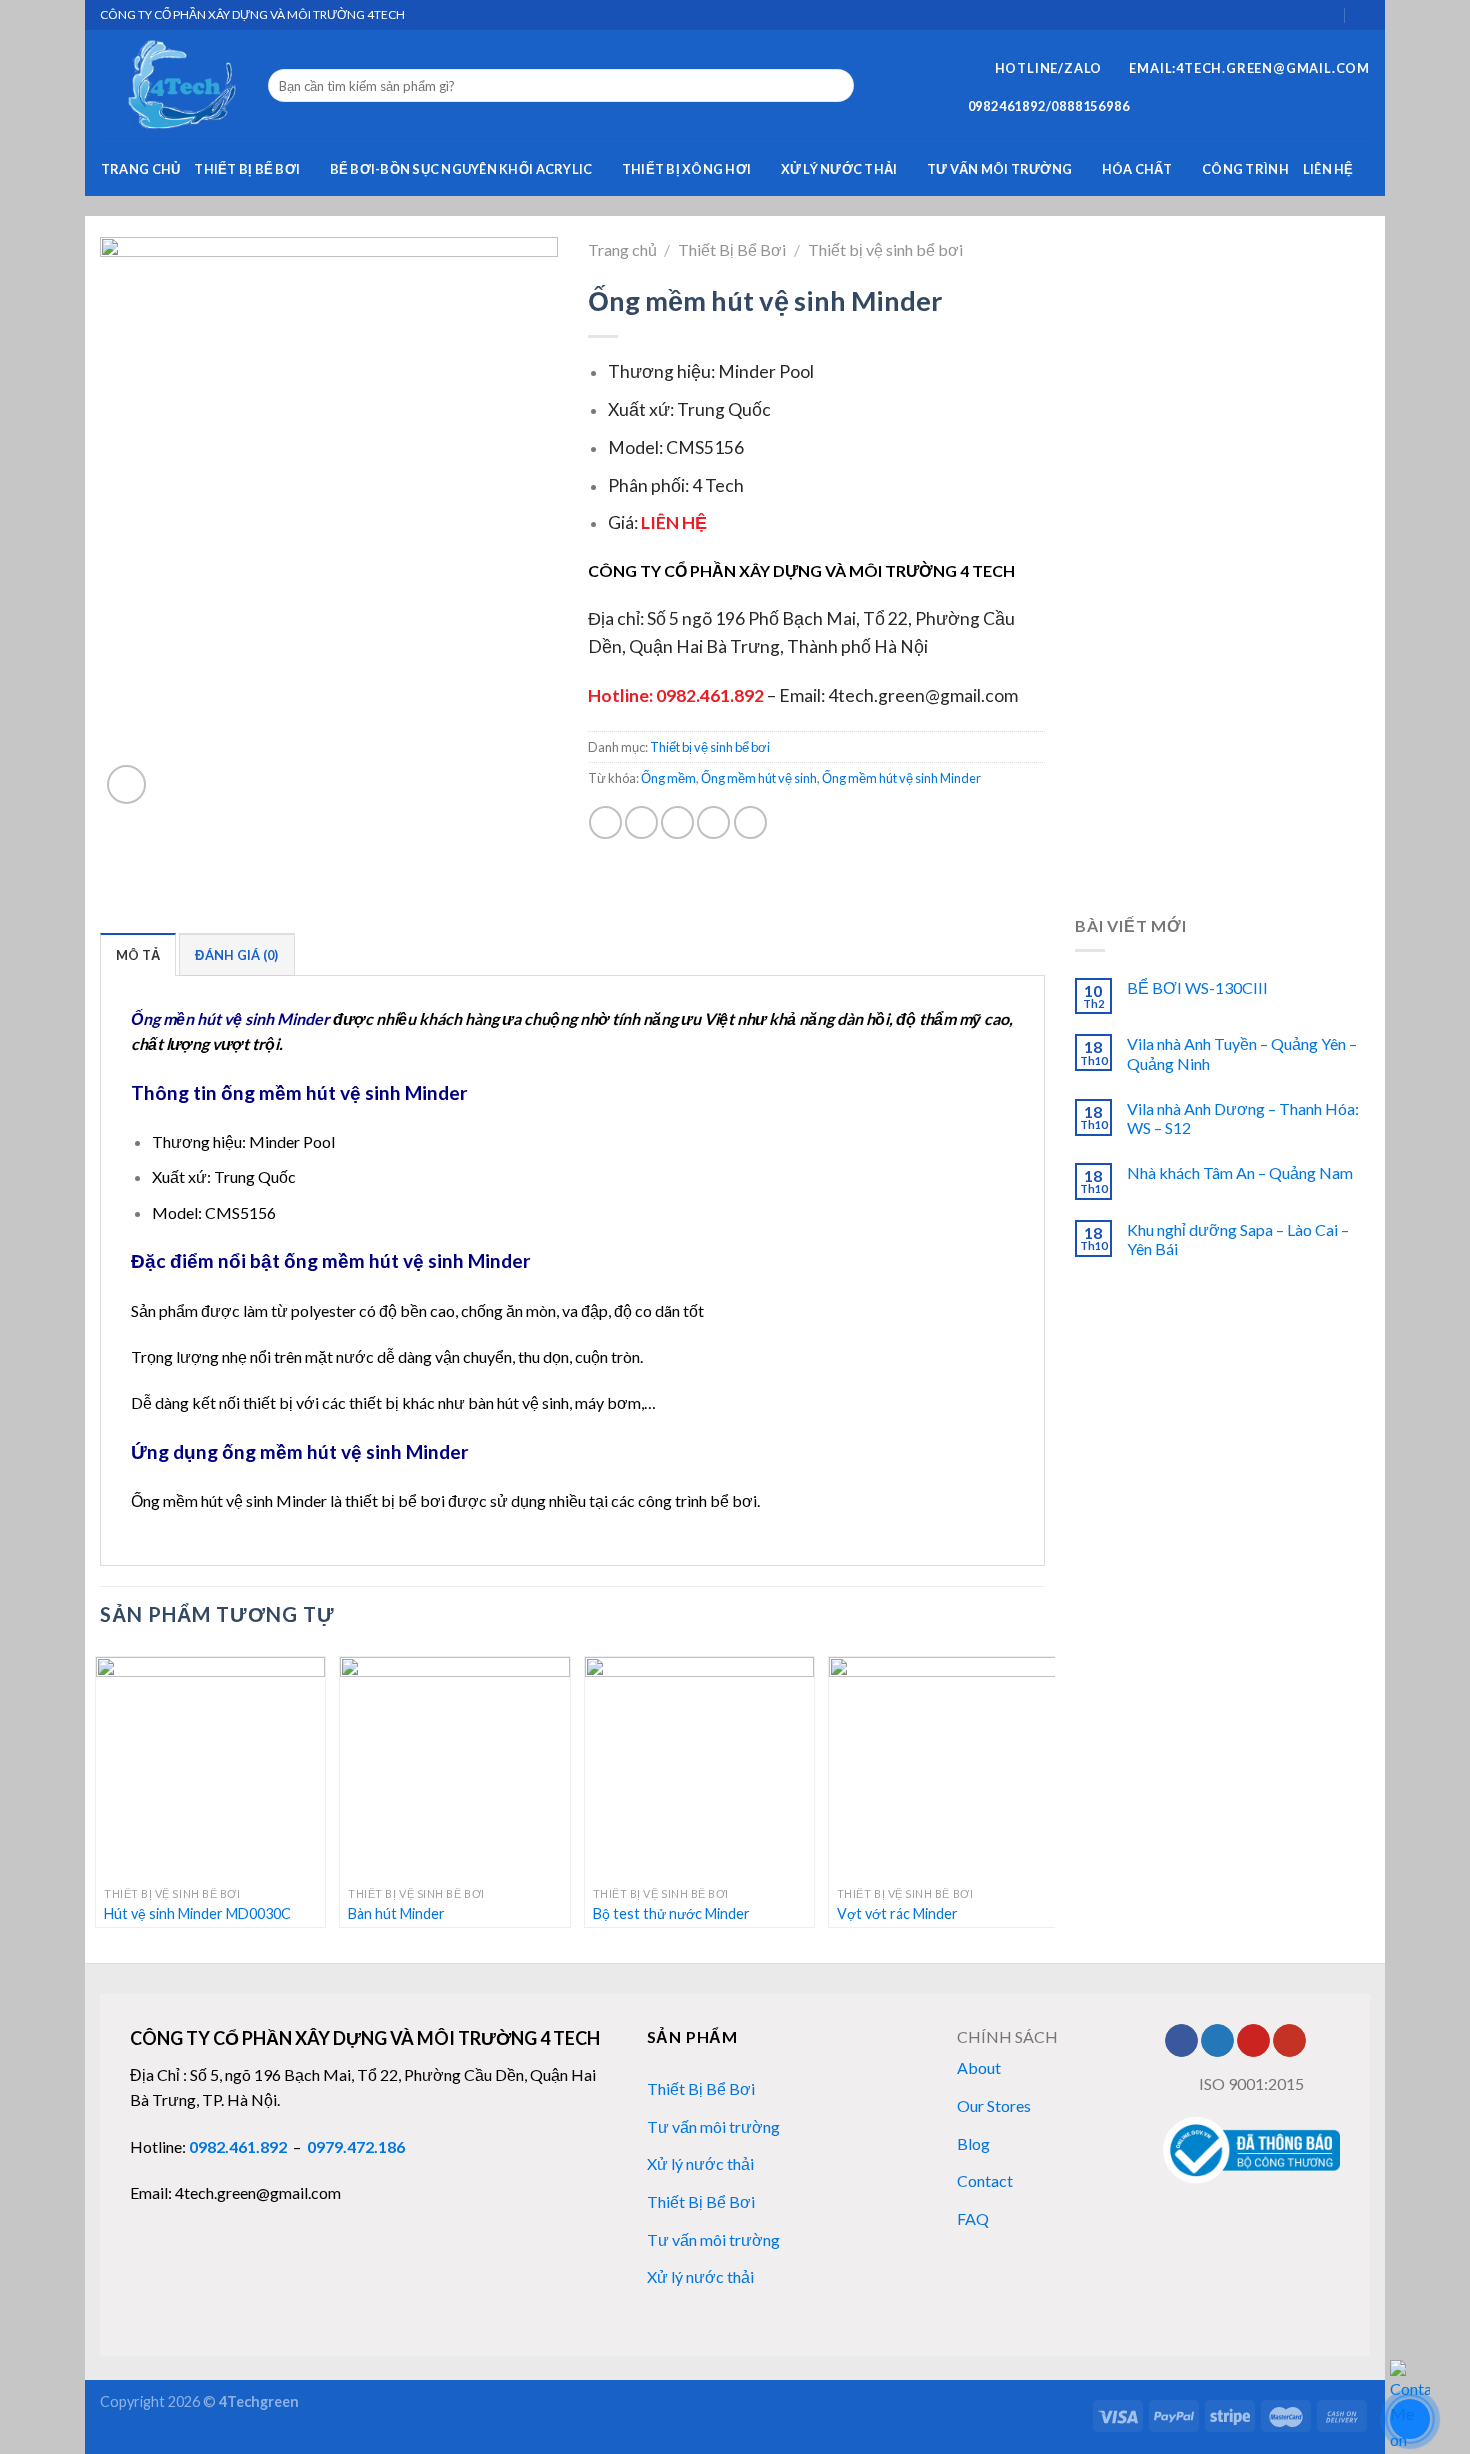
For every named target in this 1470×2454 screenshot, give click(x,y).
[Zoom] (126, 784)
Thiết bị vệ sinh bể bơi (885, 249)
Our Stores (994, 2105)
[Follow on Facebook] (1181, 2041)
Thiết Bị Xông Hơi (686, 169)
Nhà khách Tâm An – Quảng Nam (1240, 1172)
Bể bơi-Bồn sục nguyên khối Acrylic (461, 169)
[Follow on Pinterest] (1253, 2041)
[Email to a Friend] (677, 822)
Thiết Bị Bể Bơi (247, 169)
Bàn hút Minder (396, 1913)
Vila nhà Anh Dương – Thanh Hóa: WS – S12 (1243, 1118)
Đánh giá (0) (236, 955)
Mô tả (138, 955)
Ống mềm (668, 778)
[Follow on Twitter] (1217, 2041)
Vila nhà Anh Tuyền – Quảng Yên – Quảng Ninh (1243, 1053)
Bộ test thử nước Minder (671, 1913)
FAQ (973, 2218)
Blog (973, 2143)
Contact (985, 2180)
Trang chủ (140, 169)
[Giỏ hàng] (1328, 14)
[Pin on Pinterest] (713, 822)
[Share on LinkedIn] (750, 822)
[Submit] (835, 86)
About (979, 2067)
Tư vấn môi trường (999, 169)
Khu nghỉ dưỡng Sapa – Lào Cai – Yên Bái (1238, 1239)
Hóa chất (1137, 169)
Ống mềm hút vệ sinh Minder (901, 778)
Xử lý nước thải (839, 169)
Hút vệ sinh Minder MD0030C (197, 1913)
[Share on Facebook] (605, 822)
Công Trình (1245, 169)
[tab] (138, 954)
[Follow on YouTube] (1289, 2041)
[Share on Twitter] (641, 822)
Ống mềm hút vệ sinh (759, 778)
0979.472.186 (356, 2146)
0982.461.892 (238, 2146)
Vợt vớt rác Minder (897, 1913)
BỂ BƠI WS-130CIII (1197, 987)
